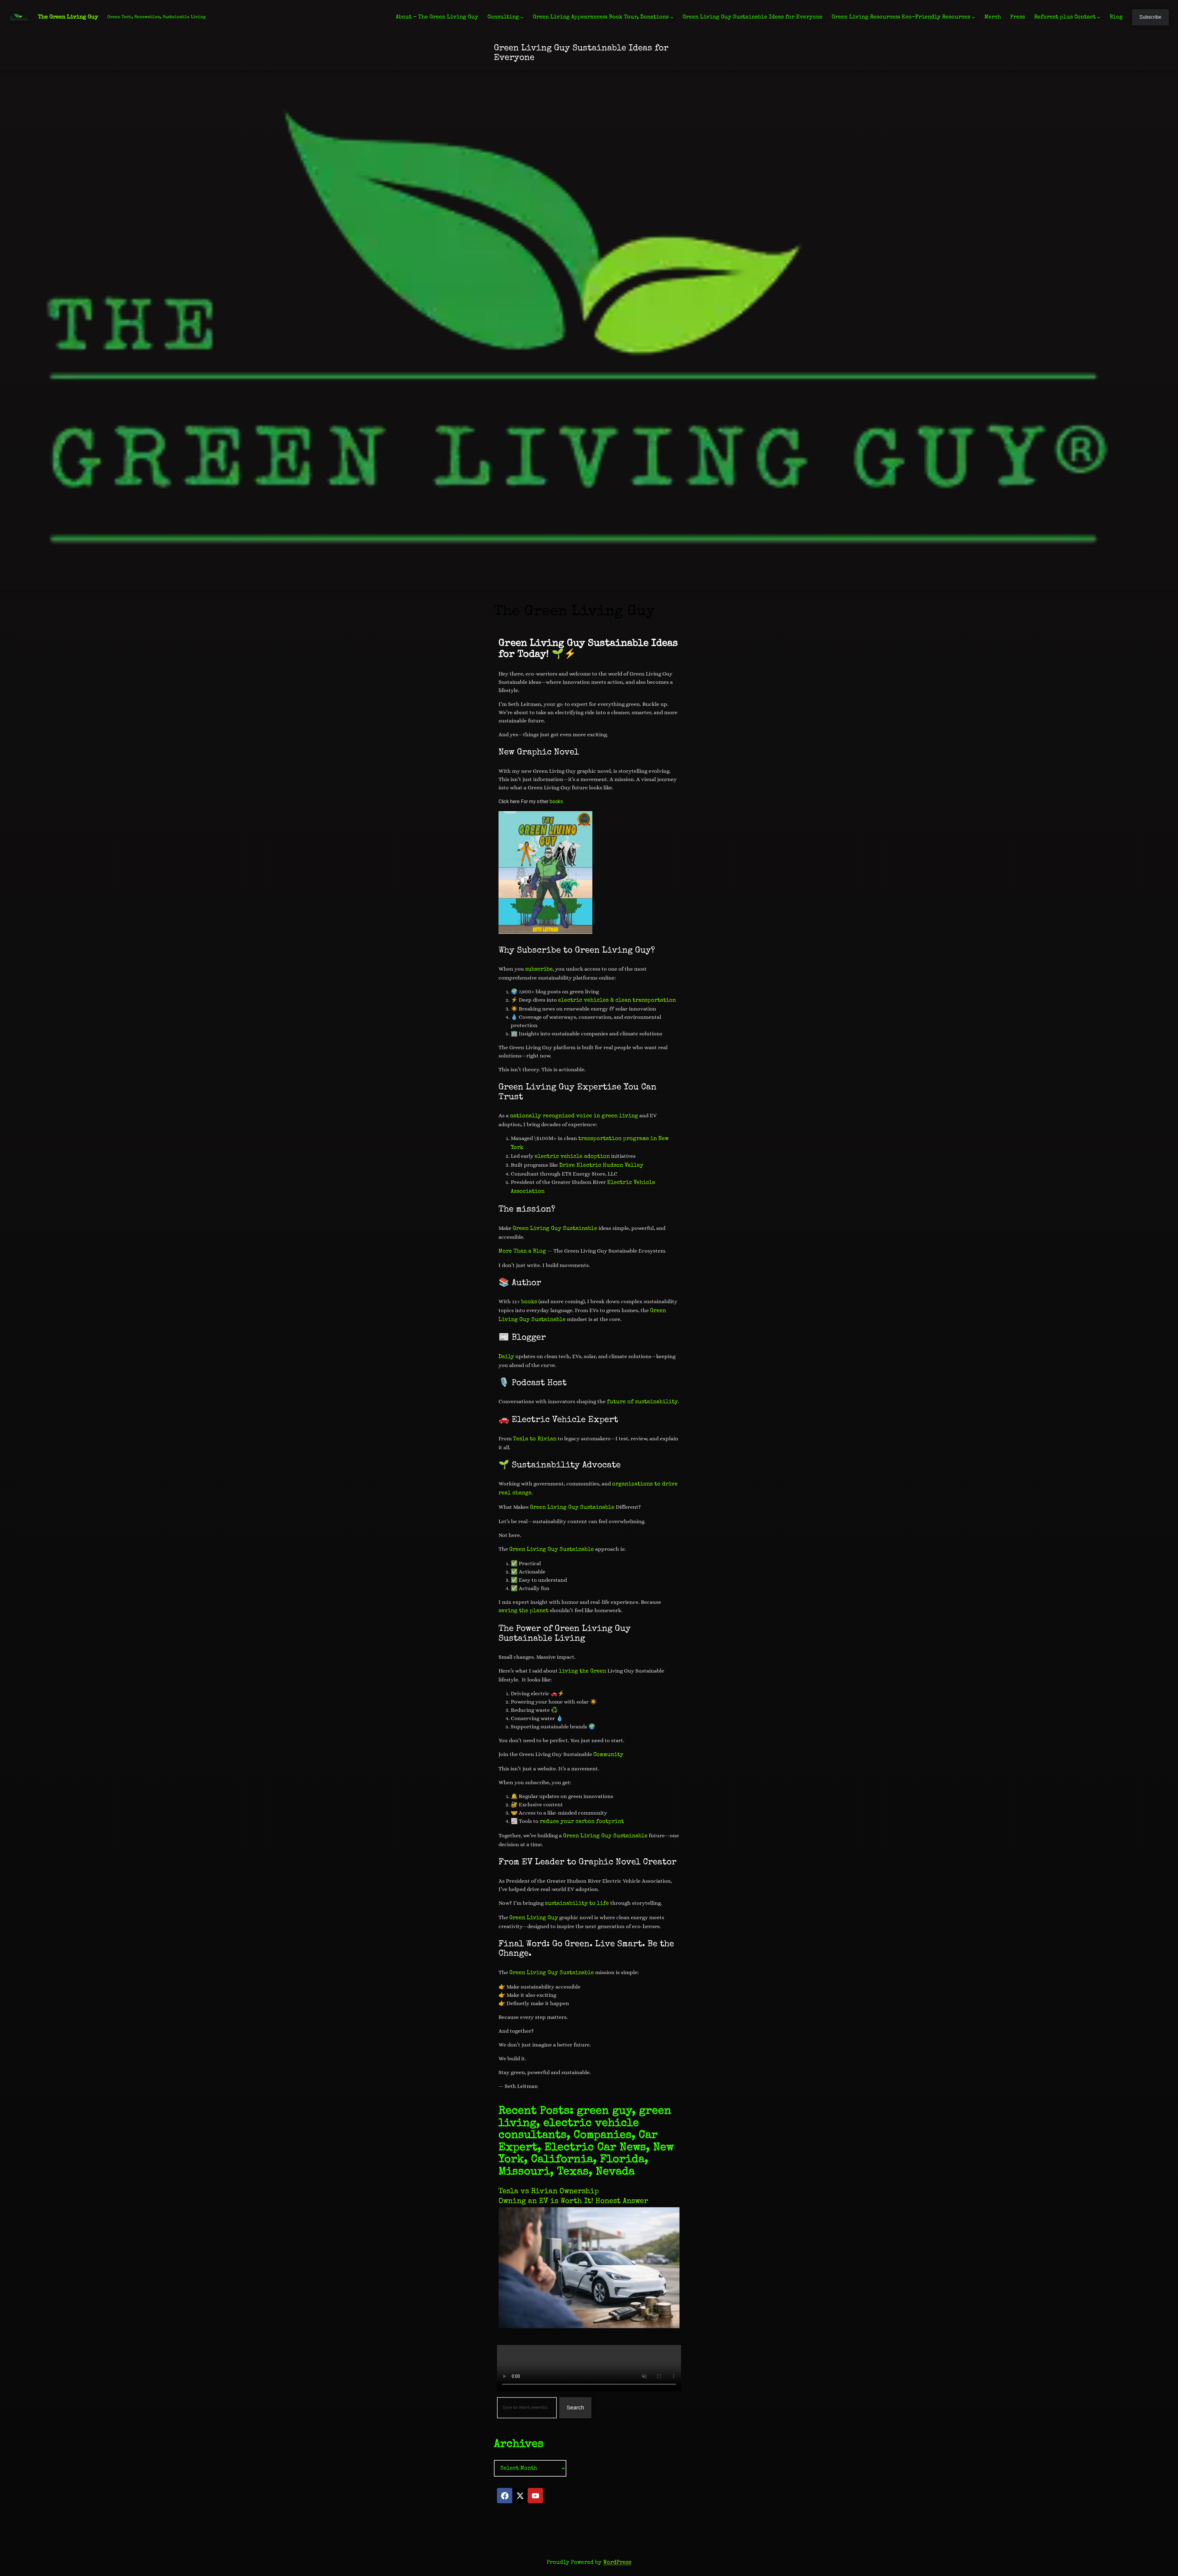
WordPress (617, 2563)
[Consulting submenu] (522, 17)
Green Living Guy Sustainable (555, 1229)
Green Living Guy (534, 1918)
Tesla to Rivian (535, 1439)
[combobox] (527, 2408)
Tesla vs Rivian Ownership (549, 2192)
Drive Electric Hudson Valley (601, 1165)
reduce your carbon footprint (582, 1822)
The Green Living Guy (68, 17)
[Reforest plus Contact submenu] (1099, 17)
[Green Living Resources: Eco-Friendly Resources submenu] (974, 17)
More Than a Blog (522, 1251)
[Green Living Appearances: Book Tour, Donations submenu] (672, 17)
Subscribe (1150, 17)
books (556, 801)
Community (608, 1755)
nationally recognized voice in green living (574, 1116)
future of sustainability (642, 1402)
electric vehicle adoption (572, 1157)
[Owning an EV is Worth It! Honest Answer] (589, 2327)
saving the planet (524, 1611)
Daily (506, 1357)
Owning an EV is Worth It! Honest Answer (573, 2201)
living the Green (583, 1671)
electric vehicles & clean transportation (617, 1000)
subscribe (539, 969)
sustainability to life (577, 1904)
